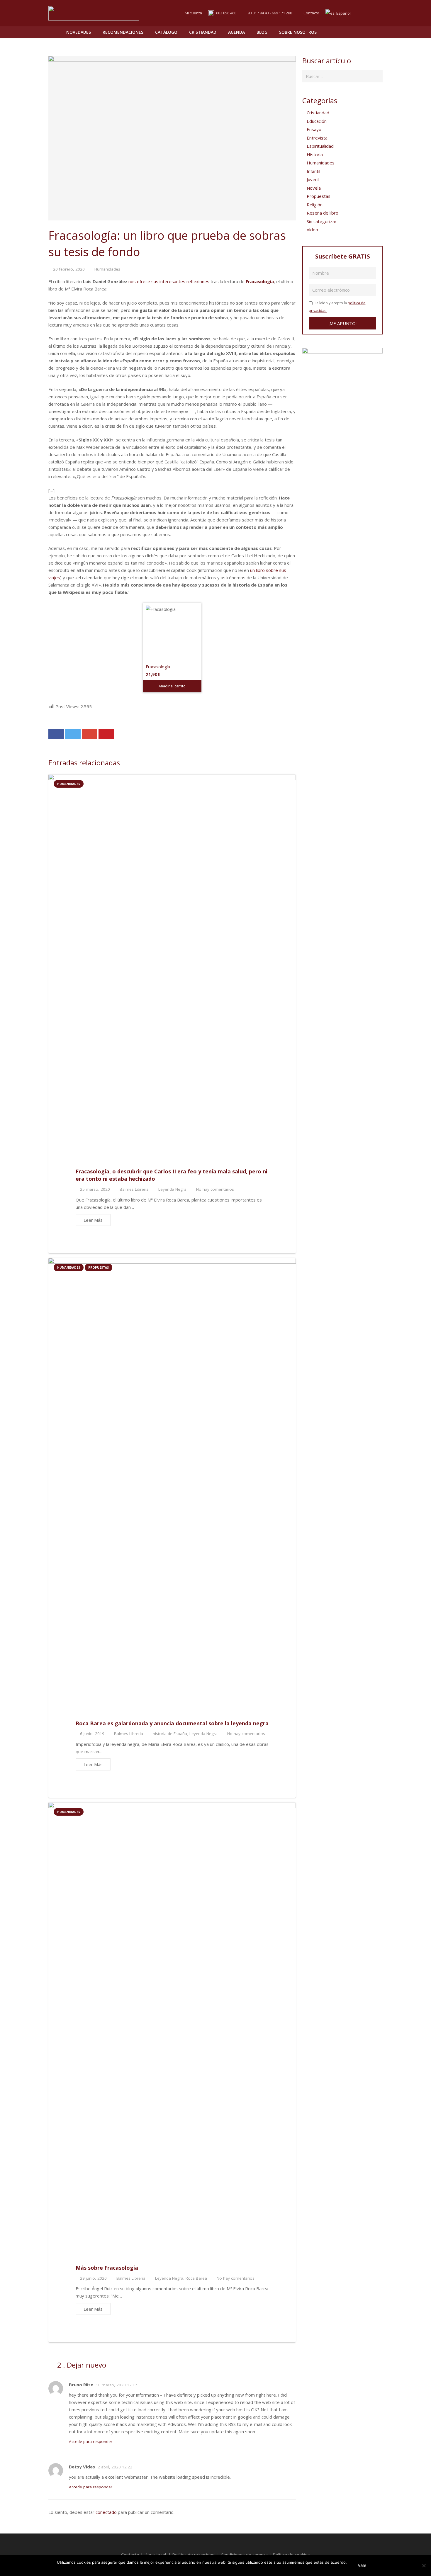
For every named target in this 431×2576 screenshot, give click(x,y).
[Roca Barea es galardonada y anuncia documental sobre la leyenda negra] (172, 1478)
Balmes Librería (131, 2278)
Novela (314, 188)
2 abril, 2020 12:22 (115, 2467)
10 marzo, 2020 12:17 (117, 2385)
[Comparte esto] (56, 734)
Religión (315, 205)
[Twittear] (73, 734)
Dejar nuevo (86, 2365)
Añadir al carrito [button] (172, 686)
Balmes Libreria (134, 1189)
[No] (424, 2565)
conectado (106, 2512)
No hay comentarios (215, 1189)
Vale (362, 2565)
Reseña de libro (323, 213)
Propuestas (99, 1267)
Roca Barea (196, 2278)
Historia (315, 154)
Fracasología (260, 281)
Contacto (311, 13)
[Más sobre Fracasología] (172, 2022)
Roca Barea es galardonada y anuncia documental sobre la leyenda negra (172, 1723)
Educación (317, 121)
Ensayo (314, 129)
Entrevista (317, 138)
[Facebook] (367, 13)
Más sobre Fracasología (107, 2268)
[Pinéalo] (106, 734)
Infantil (313, 171)
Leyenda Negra (172, 1189)
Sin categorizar (322, 221)
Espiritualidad (320, 146)
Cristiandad (318, 113)
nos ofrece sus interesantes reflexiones (169, 281)
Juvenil (313, 179)
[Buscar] (365, 32)
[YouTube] (377, 13)
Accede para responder (91, 2441)
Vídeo (312, 230)
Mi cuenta (193, 13)
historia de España (170, 1734)
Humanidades (107, 269)
